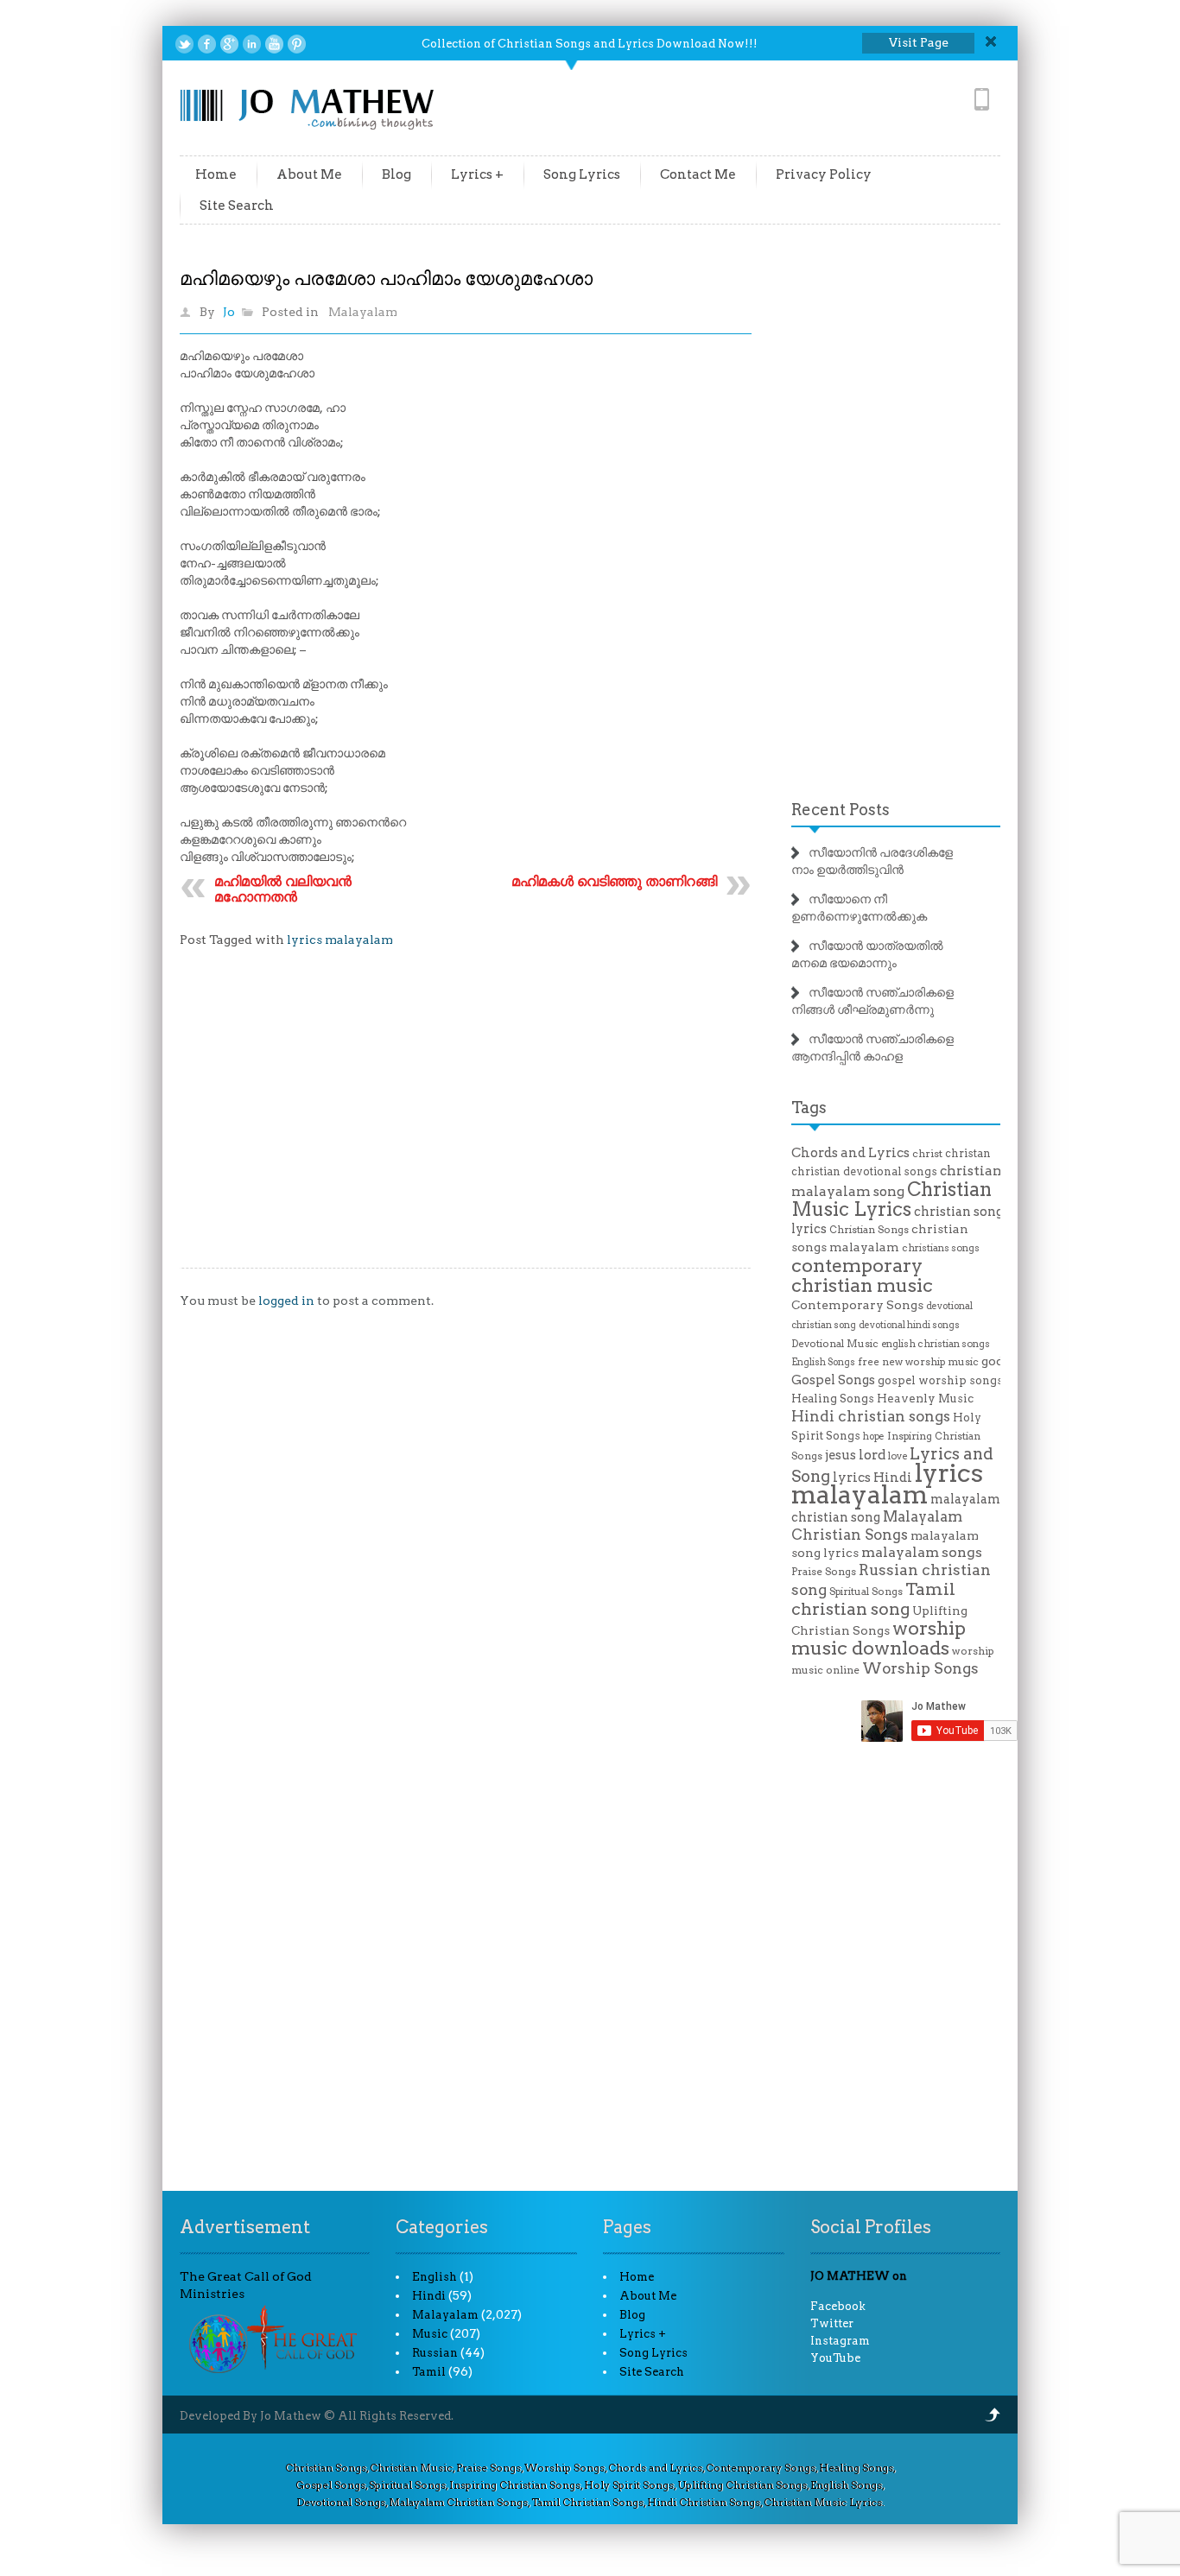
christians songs (941, 1248)
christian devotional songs (864, 1171)
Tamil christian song (873, 1599)
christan (968, 1153)
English (435, 2277)
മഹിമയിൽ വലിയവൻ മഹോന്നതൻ (283, 889)
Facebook (838, 2306)
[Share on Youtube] (274, 44)
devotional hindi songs (909, 1325)
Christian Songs (869, 1230)
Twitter (832, 2323)
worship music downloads (879, 1638)
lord (872, 1455)
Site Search (237, 206)
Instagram (840, 2341)
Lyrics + (477, 174)
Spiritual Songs (866, 1592)
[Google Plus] (229, 44)
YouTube (835, 2358)
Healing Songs (833, 1399)
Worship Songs (920, 1668)
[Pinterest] (297, 44)
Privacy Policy (824, 174)
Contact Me (698, 174)
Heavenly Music (925, 1398)
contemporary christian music (862, 1275)
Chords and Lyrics (850, 1153)
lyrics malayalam (340, 940)
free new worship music (918, 1362)
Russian (435, 2353)
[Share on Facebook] (207, 44)
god (993, 1361)
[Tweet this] (184, 44)
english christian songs (936, 1344)
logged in (286, 1301)
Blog (397, 174)
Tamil (429, 2372)
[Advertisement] (466, 1121)
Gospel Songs (833, 1380)
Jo (229, 312)
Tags (809, 1108)
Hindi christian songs (871, 1416)
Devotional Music (835, 1344)
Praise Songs (824, 1572)
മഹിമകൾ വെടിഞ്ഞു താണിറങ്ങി (614, 881)
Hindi (429, 2296)
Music (430, 2334)
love (898, 1456)
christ (927, 1154)
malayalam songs (922, 1552)
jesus (841, 1455)
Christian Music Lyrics (891, 1199)
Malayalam (363, 312)
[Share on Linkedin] (252, 44)
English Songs (823, 1362)
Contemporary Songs (857, 1305)
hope (874, 1437)
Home (216, 174)
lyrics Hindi (872, 1478)
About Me (309, 174)
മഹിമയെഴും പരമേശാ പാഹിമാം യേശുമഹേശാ (386, 278)
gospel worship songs (940, 1380)
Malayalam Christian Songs (877, 1525)
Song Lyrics (582, 174)
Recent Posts (841, 810)
